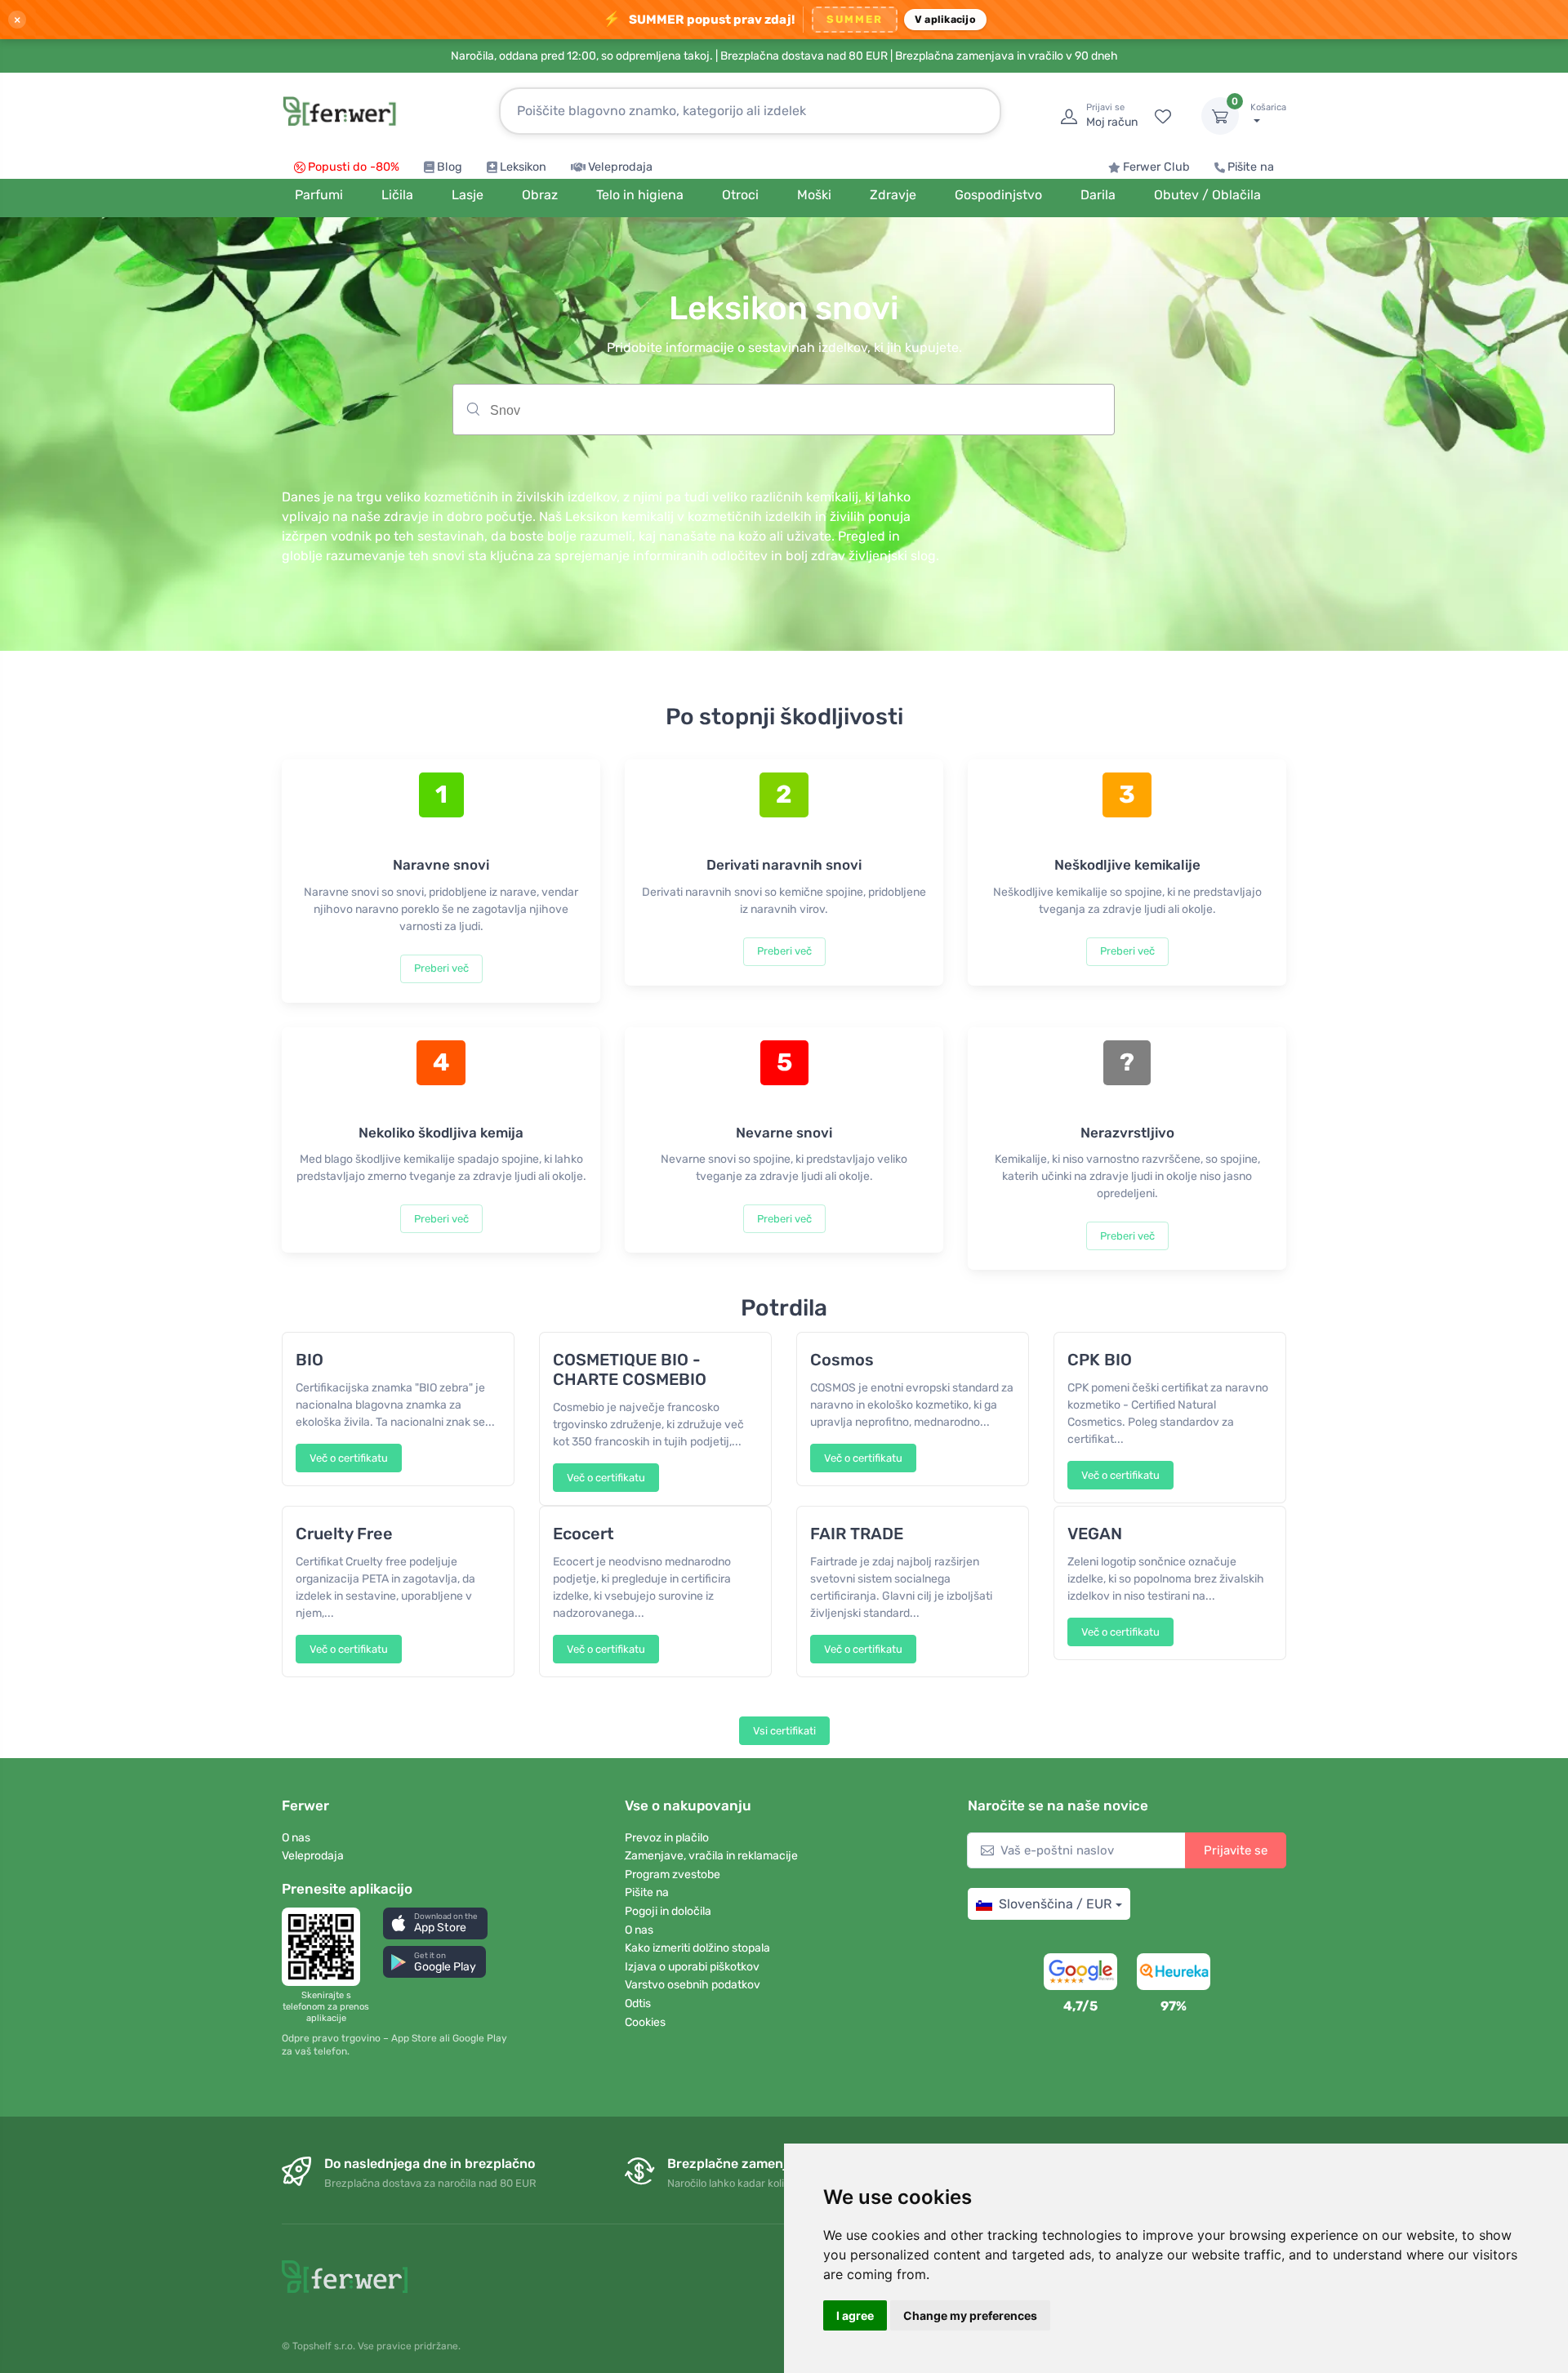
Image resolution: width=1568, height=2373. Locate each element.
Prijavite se (1236, 1850)
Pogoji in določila (668, 1911)
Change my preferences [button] (970, 2315)
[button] (435, 1923)
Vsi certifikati (784, 1731)
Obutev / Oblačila (1207, 195)
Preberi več (441, 968)
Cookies (645, 2022)
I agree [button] (855, 2315)
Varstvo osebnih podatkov (693, 1985)
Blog (450, 167)
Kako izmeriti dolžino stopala (697, 1948)
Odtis (638, 2003)
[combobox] (784, 410)
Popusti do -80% (354, 167)
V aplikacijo (945, 19)
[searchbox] (818, 416)
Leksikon (523, 167)
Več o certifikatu (349, 1458)
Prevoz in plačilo (667, 1838)
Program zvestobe (673, 1874)
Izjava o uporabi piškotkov (692, 1967)
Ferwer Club (1156, 167)
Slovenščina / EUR (1055, 1904)
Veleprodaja (620, 167)
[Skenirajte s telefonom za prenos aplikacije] (326, 1947)
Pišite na (1251, 167)
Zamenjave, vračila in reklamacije (711, 1856)
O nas (296, 1838)
